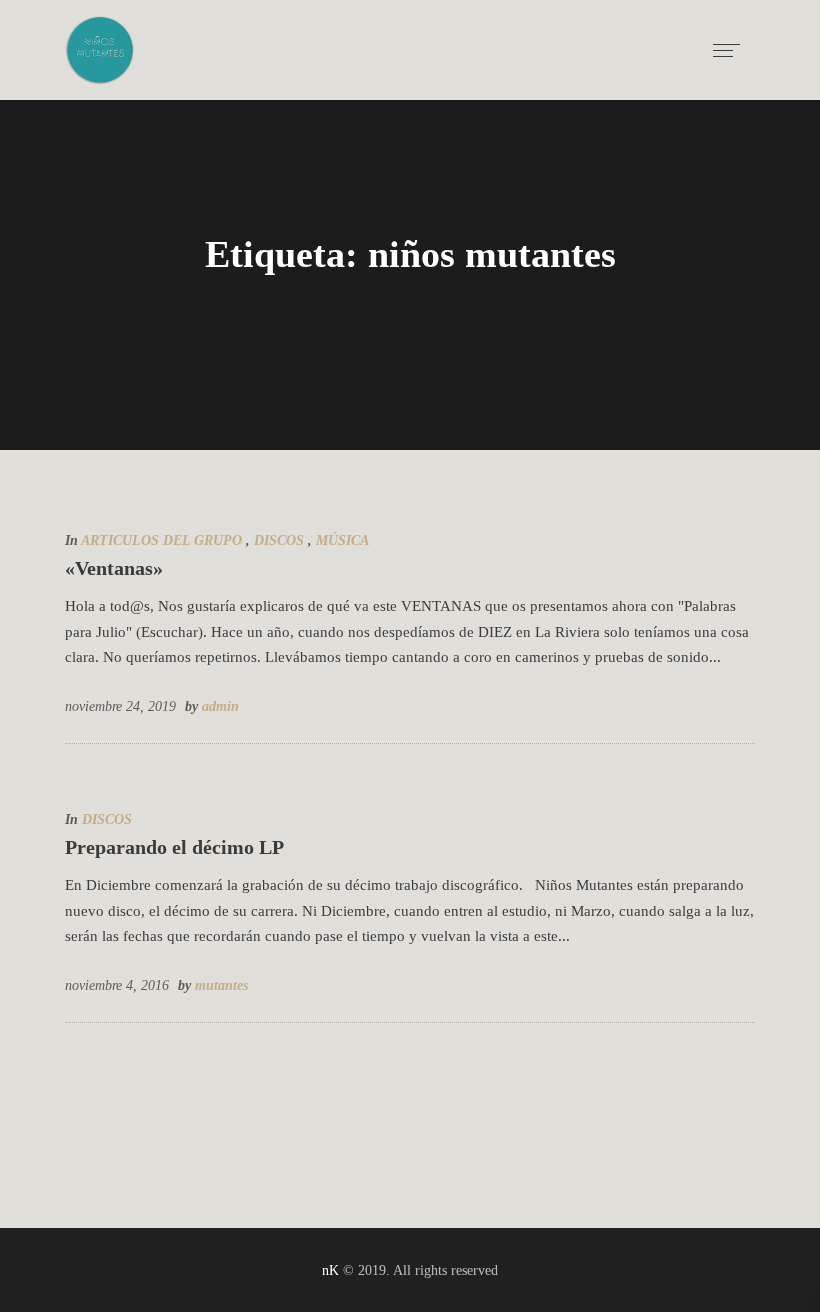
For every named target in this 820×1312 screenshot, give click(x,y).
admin (220, 706)
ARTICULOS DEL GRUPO (161, 540)
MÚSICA (342, 540)
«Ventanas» (114, 568)
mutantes (221, 985)
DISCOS (279, 540)
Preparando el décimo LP (174, 847)
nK (330, 1270)
